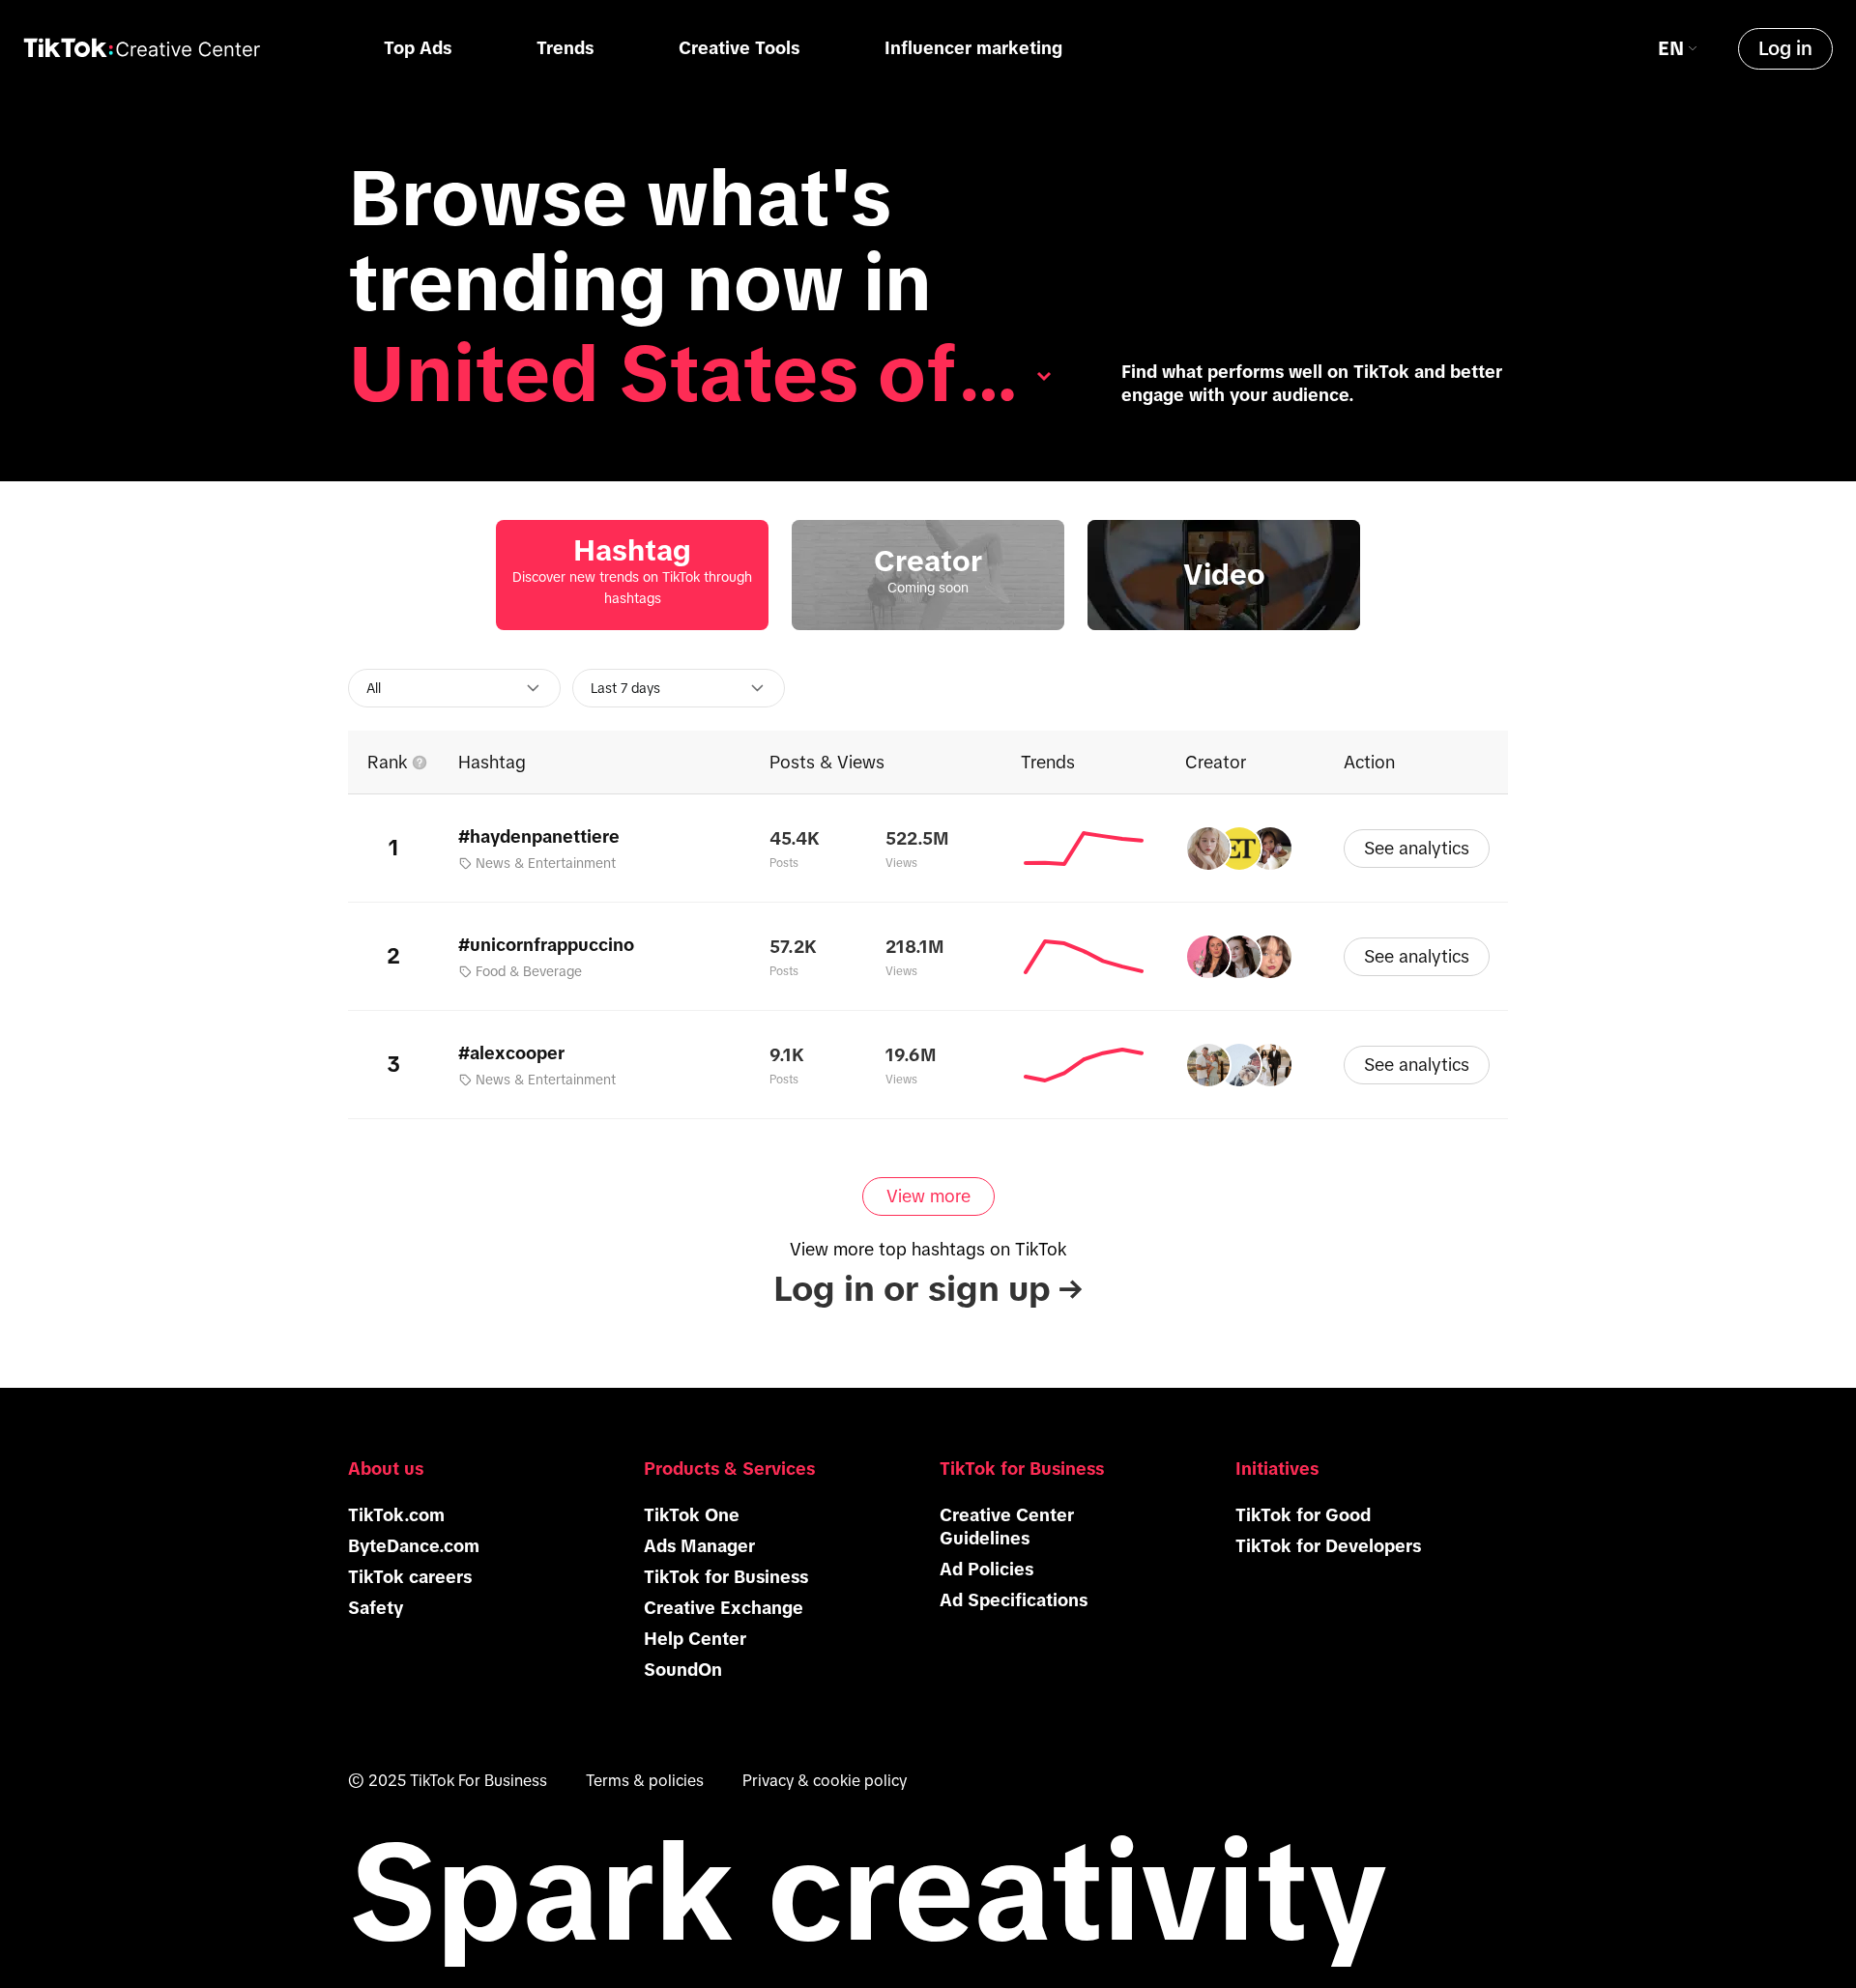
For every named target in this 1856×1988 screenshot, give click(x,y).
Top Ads (418, 48)
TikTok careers (410, 1577)
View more (928, 1196)
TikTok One (692, 1515)
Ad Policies (986, 1570)
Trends (565, 48)
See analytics (1417, 849)
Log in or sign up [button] (928, 1289)
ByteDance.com (414, 1546)
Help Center (695, 1639)
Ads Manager (699, 1546)
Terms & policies (645, 1780)
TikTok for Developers (1328, 1546)
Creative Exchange (724, 1608)
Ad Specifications (1014, 1600)
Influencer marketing (973, 48)
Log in (1785, 48)
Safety (376, 1608)
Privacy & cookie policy (825, 1780)
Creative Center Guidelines (1007, 1527)
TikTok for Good (1303, 1515)
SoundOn (683, 1670)
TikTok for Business (726, 1577)
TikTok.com (396, 1515)
